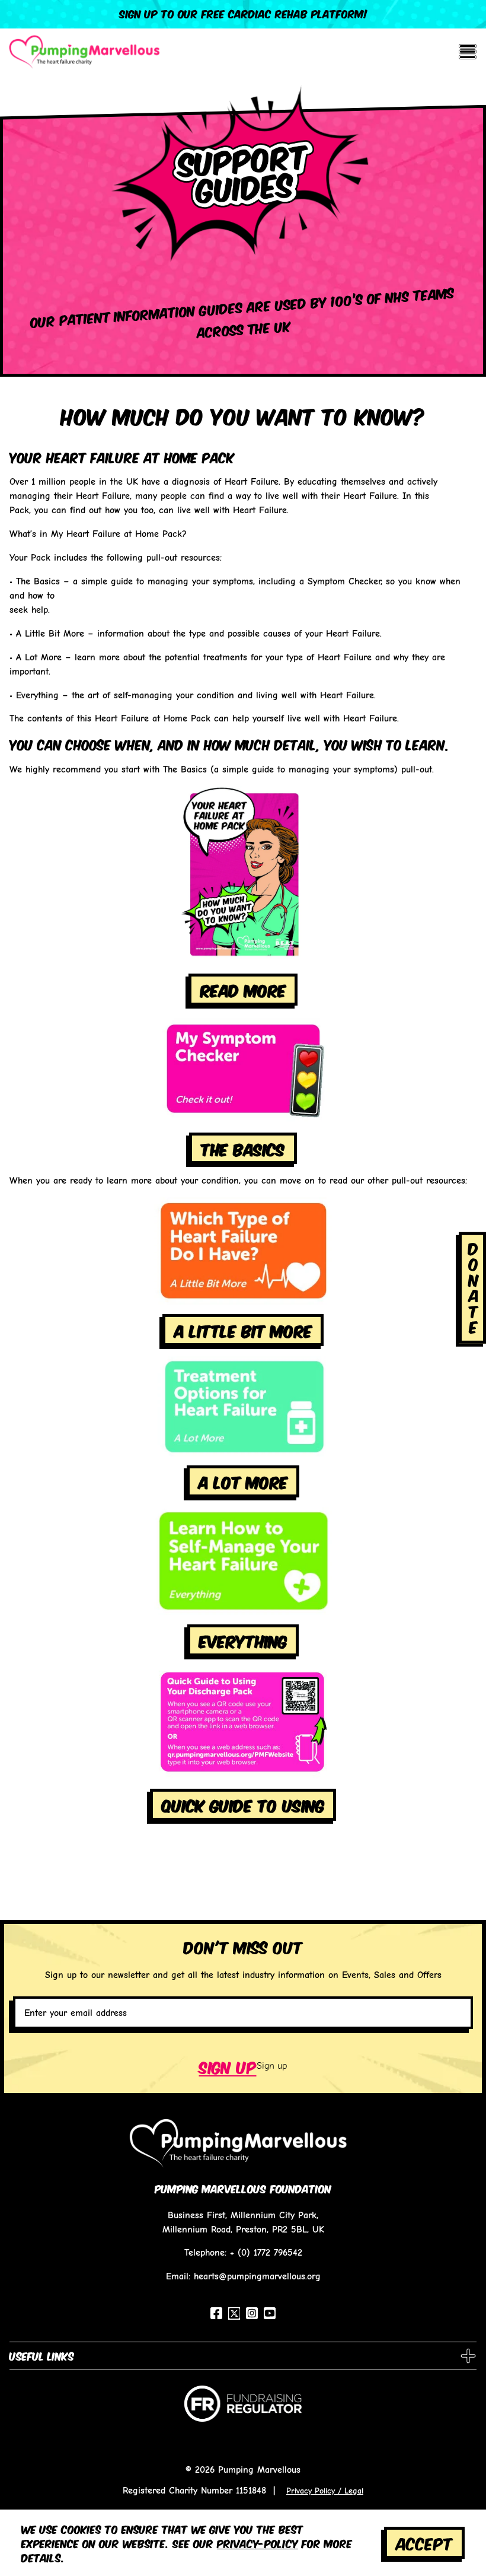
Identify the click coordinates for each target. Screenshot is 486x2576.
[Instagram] (252, 2313)
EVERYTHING (243, 1640)
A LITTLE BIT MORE (243, 1330)
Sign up (228, 2066)
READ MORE (243, 989)
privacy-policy (258, 2543)
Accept (424, 2542)
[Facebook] (216, 2313)
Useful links (42, 2355)
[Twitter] (234, 2313)
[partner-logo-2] (243, 2408)
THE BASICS (243, 1148)
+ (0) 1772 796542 (266, 2252)
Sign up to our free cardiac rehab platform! (243, 13)
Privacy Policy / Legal (325, 2491)
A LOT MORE (243, 1481)
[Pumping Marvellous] (84, 52)
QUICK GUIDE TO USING (243, 1804)
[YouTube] (270, 2313)
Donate (474, 1287)
